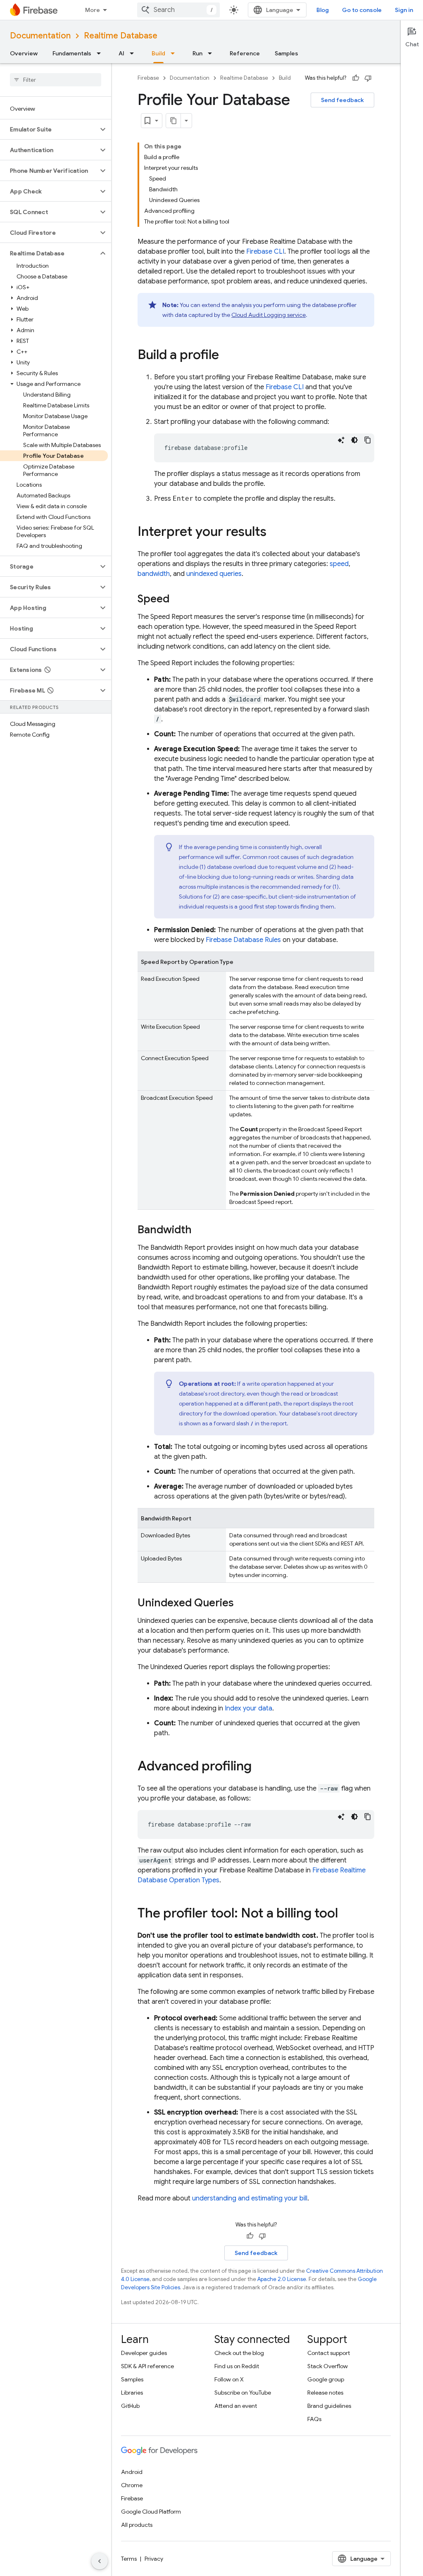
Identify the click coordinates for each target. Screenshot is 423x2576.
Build (158, 53)
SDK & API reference (147, 2366)
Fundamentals (72, 53)
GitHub (130, 2406)
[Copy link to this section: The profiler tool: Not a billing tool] (346, 1914)
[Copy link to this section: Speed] (178, 599)
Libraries (132, 2393)
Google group (326, 2379)
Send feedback (342, 100)
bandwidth (154, 574)
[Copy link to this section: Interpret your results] (275, 533)
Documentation (40, 36)
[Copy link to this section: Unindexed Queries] (242, 1603)
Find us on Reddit (237, 2366)
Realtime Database (121, 36)
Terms (129, 2559)
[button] (49, 129)
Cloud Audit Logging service (269, 315)
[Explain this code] (341, 440)
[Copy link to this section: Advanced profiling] (260, 1767)
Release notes (325, 2393)
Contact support (329, 2353)
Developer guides (144, 2353)
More (93, 10)
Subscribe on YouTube (243, 2393)
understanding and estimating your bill (250, 2198)
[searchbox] (56, 80)
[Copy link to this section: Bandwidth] (200, 1230)
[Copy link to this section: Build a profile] (227, 356)
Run (197, 53)
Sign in (404, 10)
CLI (265, 252)
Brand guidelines (329, 2406)
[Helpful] (356, 78)
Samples (286, 53)
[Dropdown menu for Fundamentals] (101, 53)
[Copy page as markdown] (173, 121)
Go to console (362, 10)
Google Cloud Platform (151, 2512)
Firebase (148, 78)
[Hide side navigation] (100, 2561)
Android (132, 2472)
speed (339, 564)
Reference (245, 53)
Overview (24, 53)
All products (137, 2525)
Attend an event (236, 2406)
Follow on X (229, 2379)
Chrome (132, 2485)
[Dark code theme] (354, 440)
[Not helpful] (368, 78)
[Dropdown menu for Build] (175, 53)
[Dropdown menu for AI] (134, 53)
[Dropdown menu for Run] (212, 53)
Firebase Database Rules (243, 940)
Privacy (154, 2559)
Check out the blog (239, 2353)
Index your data (248, 1708)
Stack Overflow (328, 2366)
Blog (323, 10)
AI (121, 53)
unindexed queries (214, 574)
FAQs (314, 2419)
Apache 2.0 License (282, 2279)
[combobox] (178, 10)
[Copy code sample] (368, 440)
